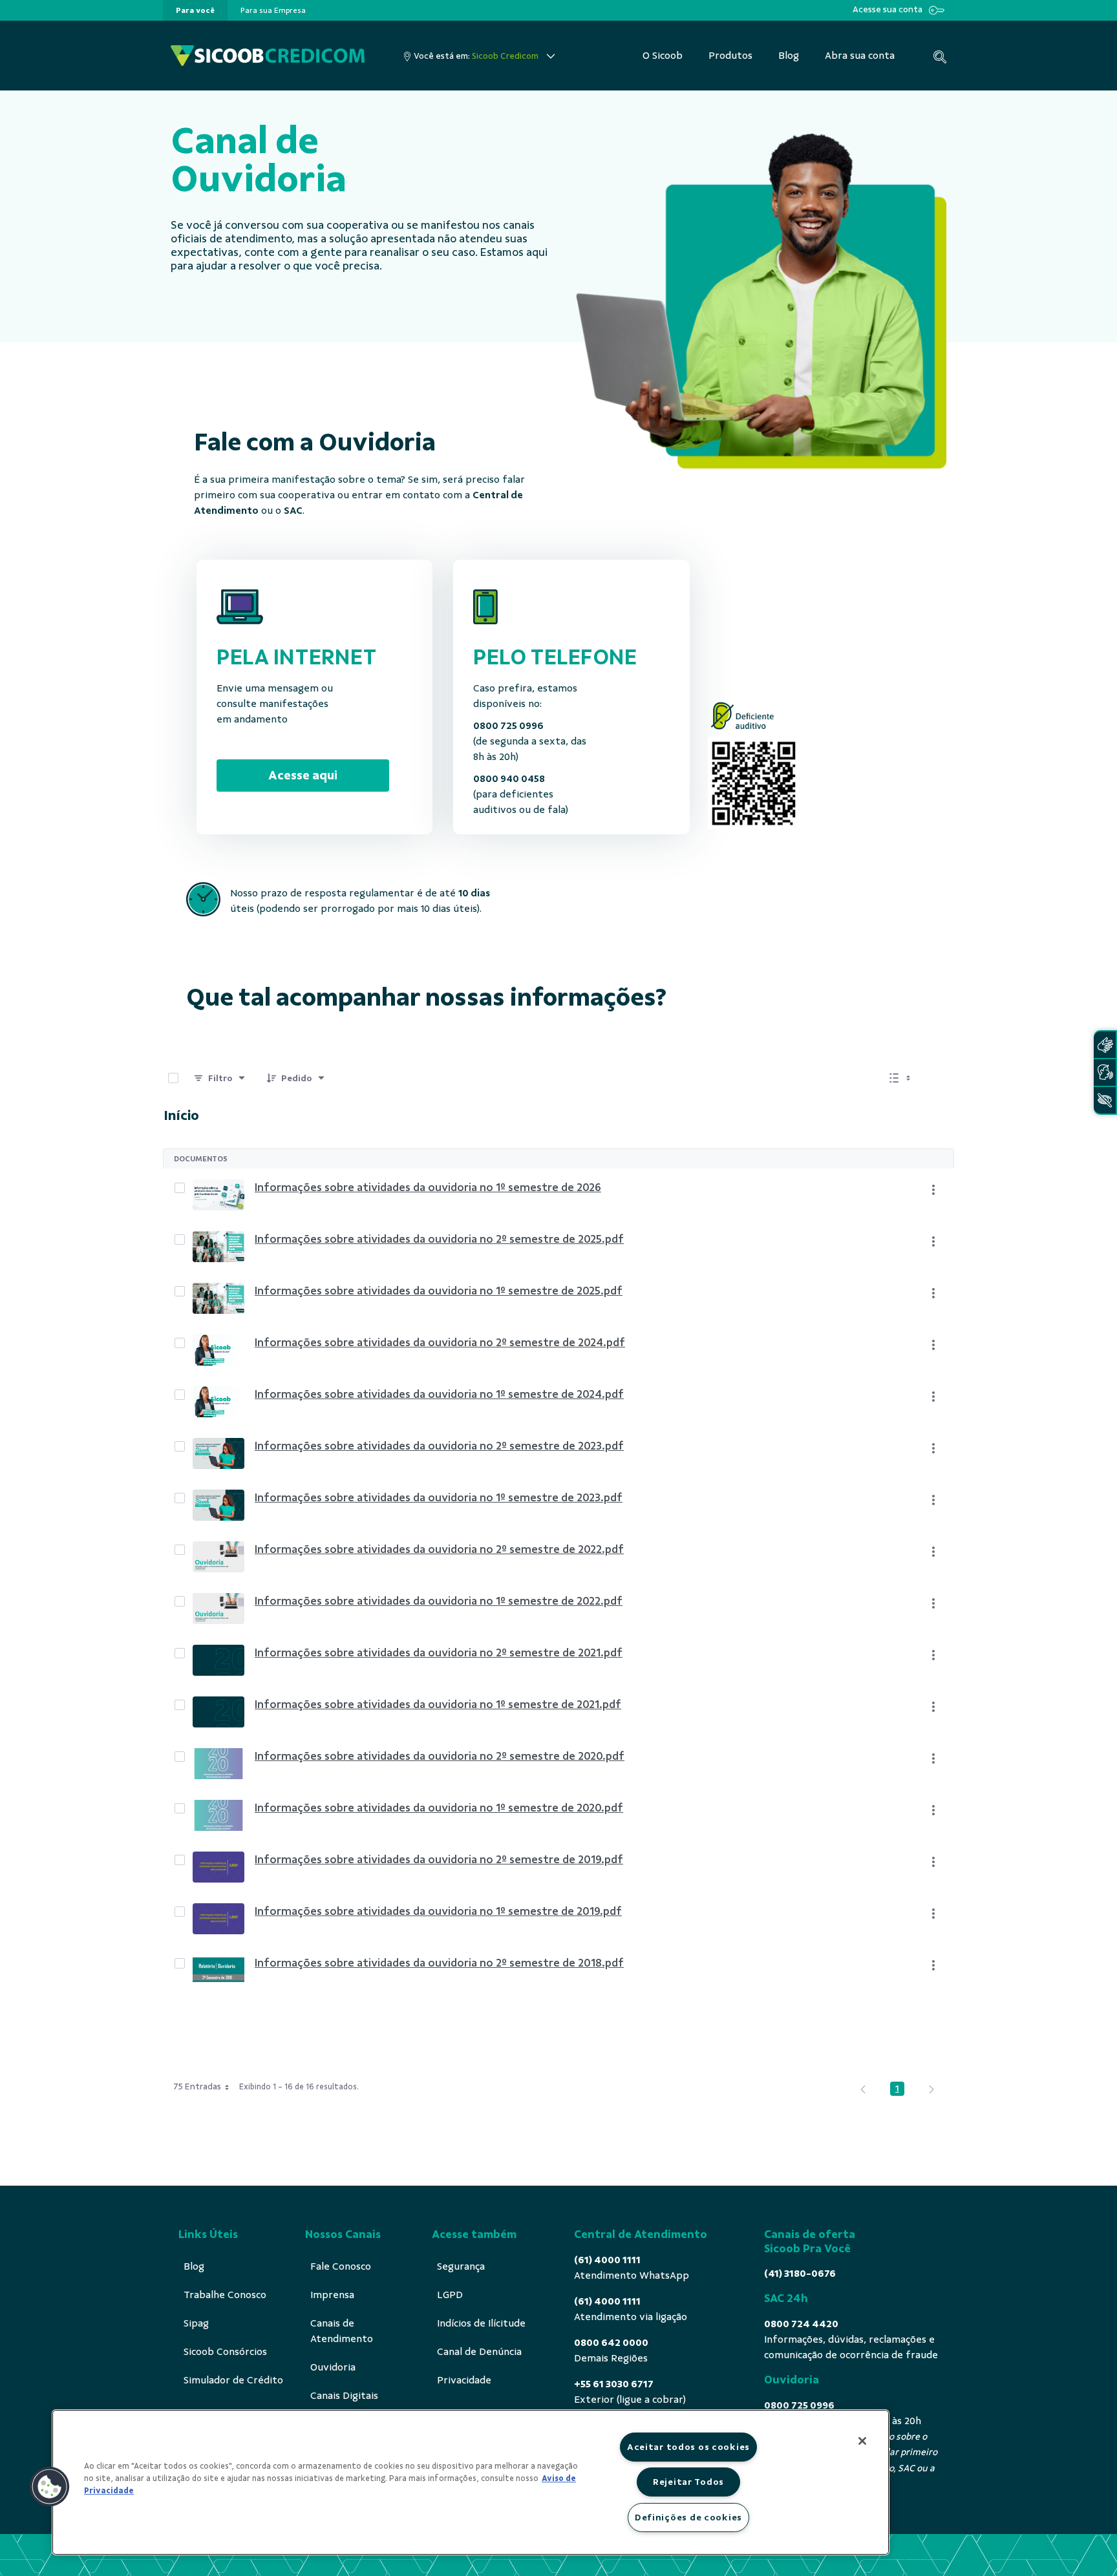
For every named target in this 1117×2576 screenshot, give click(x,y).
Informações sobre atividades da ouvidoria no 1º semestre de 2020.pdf (439, 1808)
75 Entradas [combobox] (197, 2086)
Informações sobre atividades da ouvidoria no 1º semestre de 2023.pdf (439, 1497)
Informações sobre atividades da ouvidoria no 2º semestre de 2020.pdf (440, 1756)
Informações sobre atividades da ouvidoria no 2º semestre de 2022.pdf (439, 1549)
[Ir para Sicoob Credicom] (268, 56)
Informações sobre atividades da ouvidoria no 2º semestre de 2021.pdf (439, 1652)
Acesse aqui (303, 775)
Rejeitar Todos (688, 2482)
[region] (471, 2482)
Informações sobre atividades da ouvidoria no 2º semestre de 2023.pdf (439, 1446)
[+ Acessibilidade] (1105, 1100)
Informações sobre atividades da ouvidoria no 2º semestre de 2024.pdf (440, 1342)
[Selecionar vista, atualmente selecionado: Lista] (901, 1078)
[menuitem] (195, 10)
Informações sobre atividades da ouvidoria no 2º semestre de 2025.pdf (439, 1239)
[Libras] (1105, 1045)
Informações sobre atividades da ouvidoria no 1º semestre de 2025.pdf (439, 1291)
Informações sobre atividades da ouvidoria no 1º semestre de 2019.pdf (438, 1911)
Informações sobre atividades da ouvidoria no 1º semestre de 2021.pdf (438, 1704)
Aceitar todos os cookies (688, 2447)
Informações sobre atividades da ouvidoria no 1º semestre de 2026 (428, 1187)
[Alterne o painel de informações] (939, 1078)
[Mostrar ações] (933, 1190)
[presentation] (195, 10)
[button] (50, 2487)
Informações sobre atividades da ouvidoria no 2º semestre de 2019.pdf (439, 1859)
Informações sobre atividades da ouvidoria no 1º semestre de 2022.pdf (439, 1601)
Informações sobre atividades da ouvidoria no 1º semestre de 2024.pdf (439, 1394)
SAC (293, 511)
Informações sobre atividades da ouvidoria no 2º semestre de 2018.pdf (439, 1963)
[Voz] (1105, 1072)
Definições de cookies (688, 2517)
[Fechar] (862, 2441)
